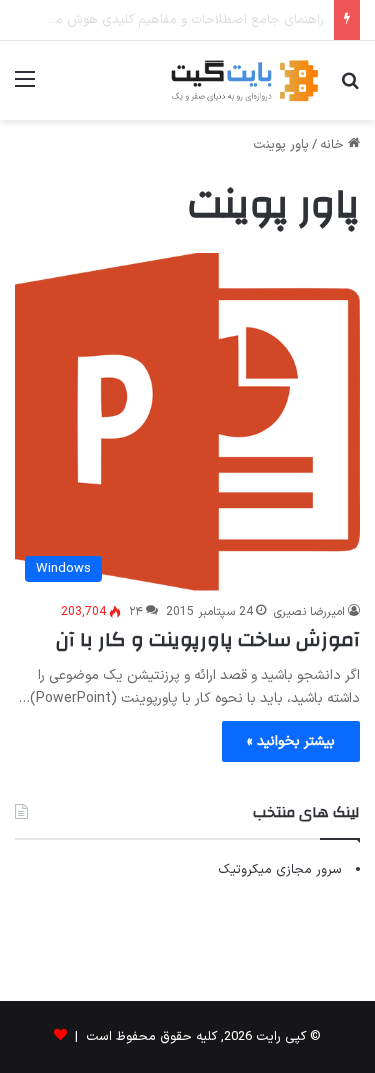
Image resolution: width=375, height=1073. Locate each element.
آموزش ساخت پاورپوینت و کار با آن (208, 639)
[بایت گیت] (245, 80)
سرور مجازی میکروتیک (280, 870)
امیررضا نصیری (309, 612)
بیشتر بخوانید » (291, 741)
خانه (334, 145)
